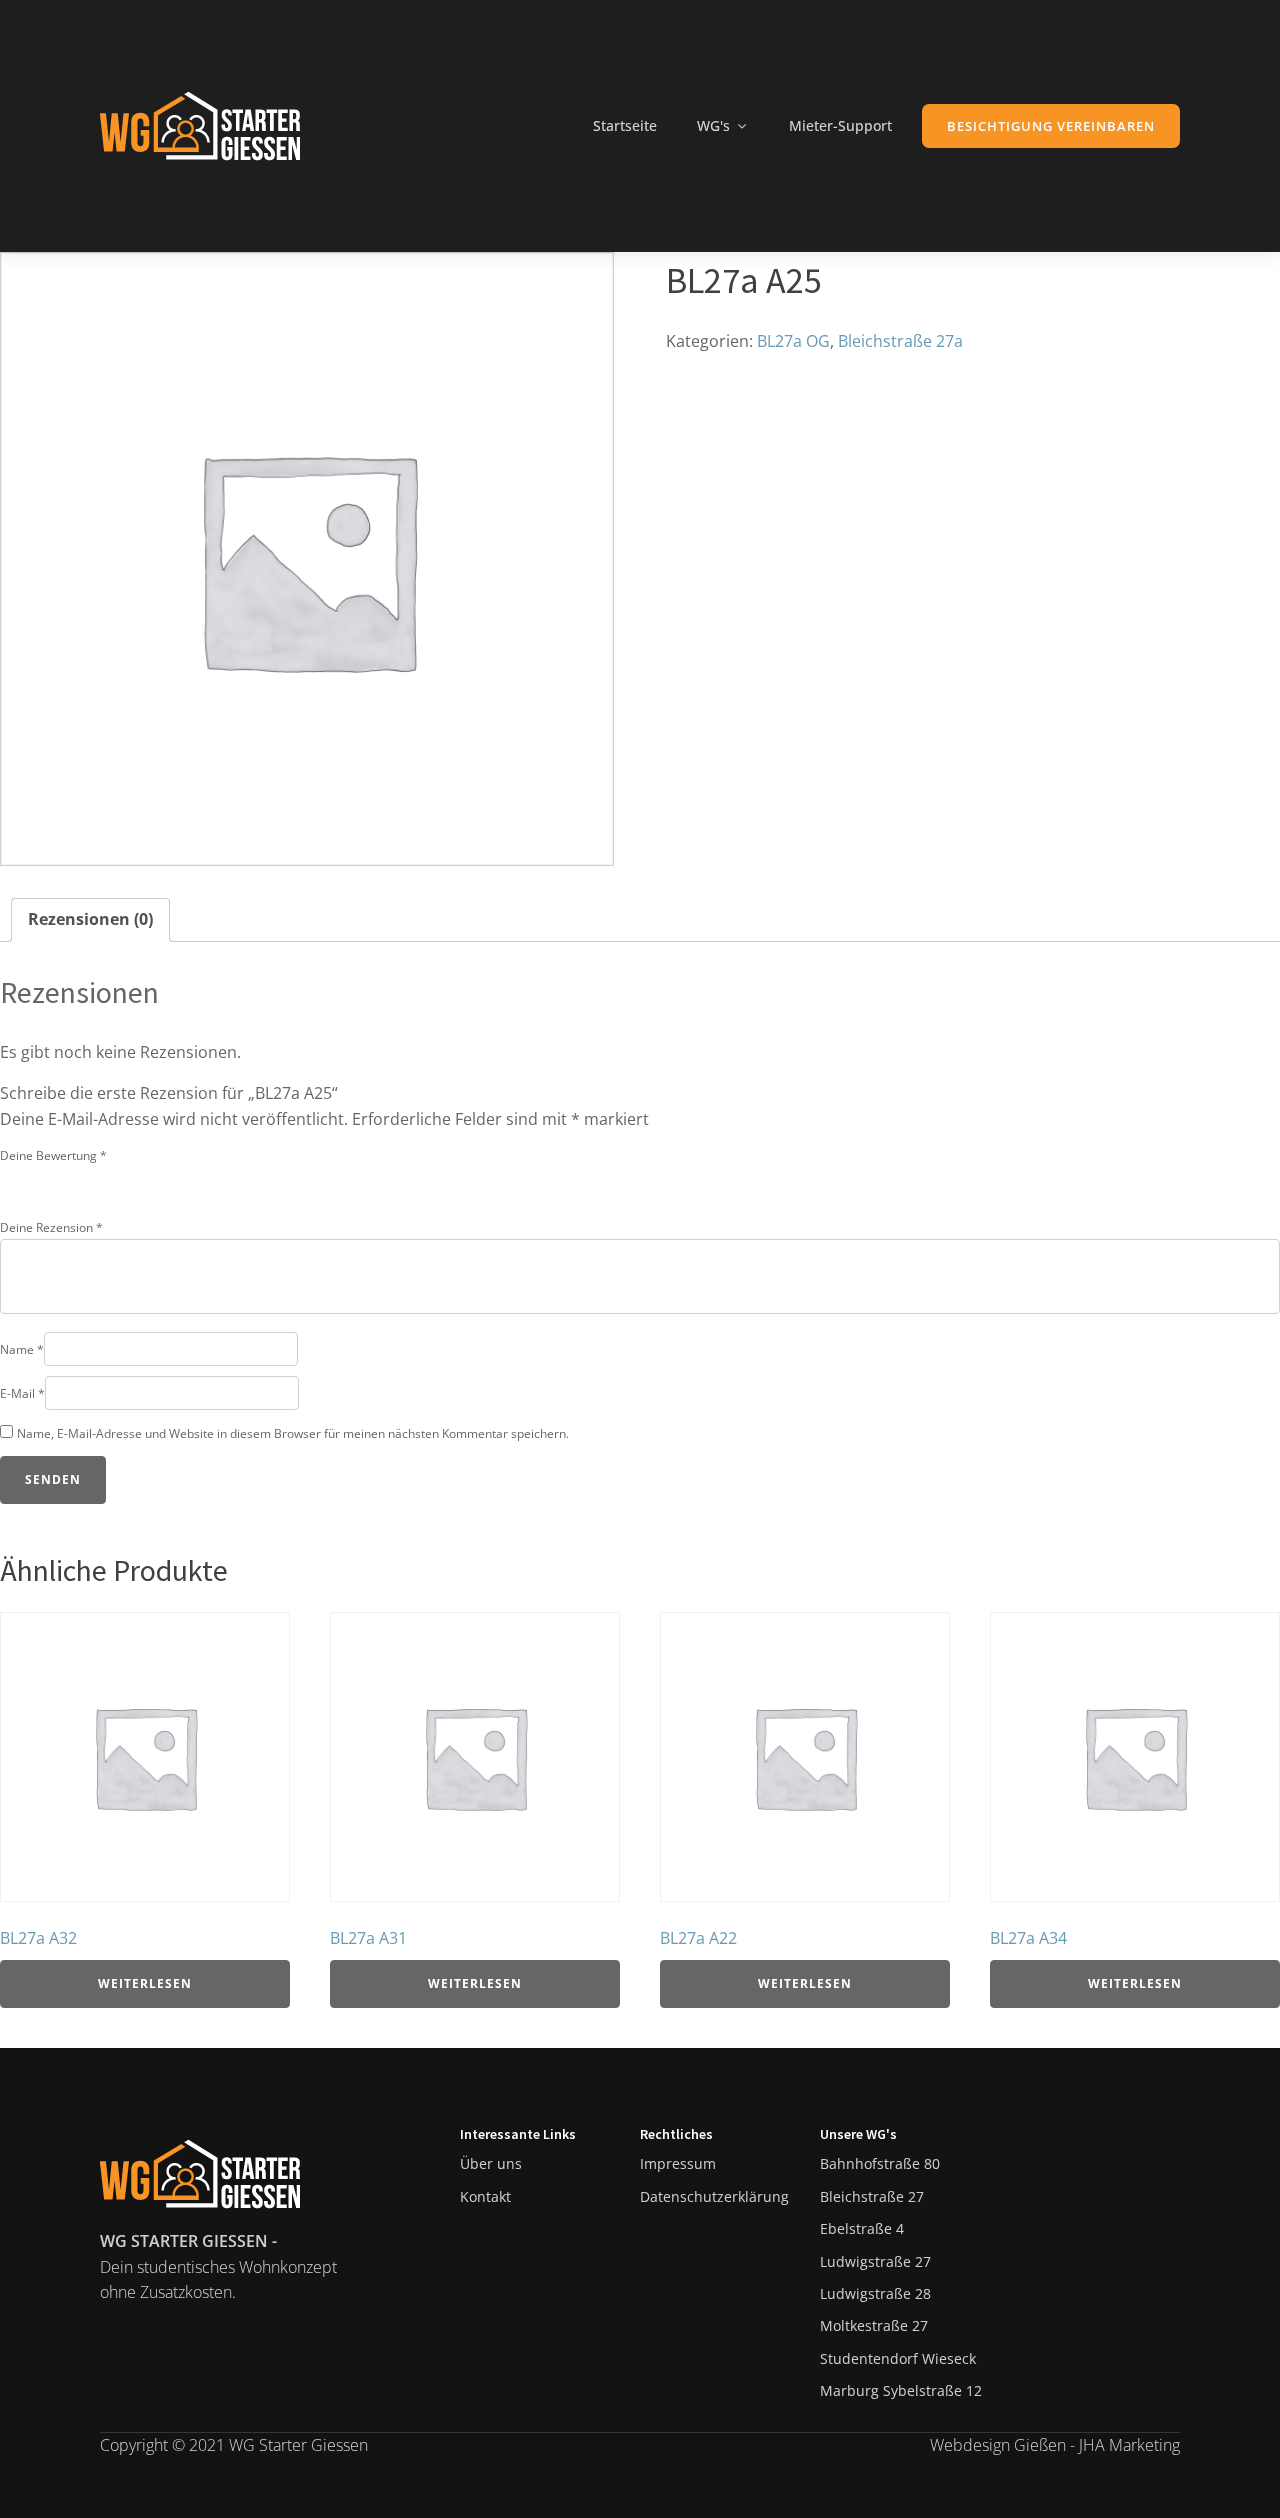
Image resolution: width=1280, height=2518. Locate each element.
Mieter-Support (840, 125)
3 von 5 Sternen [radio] (68, 1180)
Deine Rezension (51, 1227)
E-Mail (22, 1393)
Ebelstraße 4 (862, 2228)
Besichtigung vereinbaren (1051, 126)
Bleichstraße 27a (900, 341)
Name (22, 1349)
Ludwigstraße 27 (875, 2261)
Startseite (625, 125)
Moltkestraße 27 (874, 2325)
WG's (713, 125)
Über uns (491, 2163)
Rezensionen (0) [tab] (90, 919)
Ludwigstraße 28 (875, 2293)
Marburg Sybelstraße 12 (901, 2390)
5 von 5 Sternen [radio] (124, 1180)
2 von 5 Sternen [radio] (40, 1180)
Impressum (678, 2163)
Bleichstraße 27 (872, 2196)
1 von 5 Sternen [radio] (12, 1180)
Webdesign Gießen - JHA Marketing (1055, 2445)
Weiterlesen (145, 1983)
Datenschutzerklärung (714, 2196)
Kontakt (485, 2196)
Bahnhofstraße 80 (880, 2163)
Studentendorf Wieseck (898, 2358)
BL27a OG (793, 341)
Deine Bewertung (53, 1155)
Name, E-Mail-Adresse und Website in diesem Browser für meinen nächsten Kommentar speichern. (293, 1433)
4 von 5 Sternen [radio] (96, 1180)
